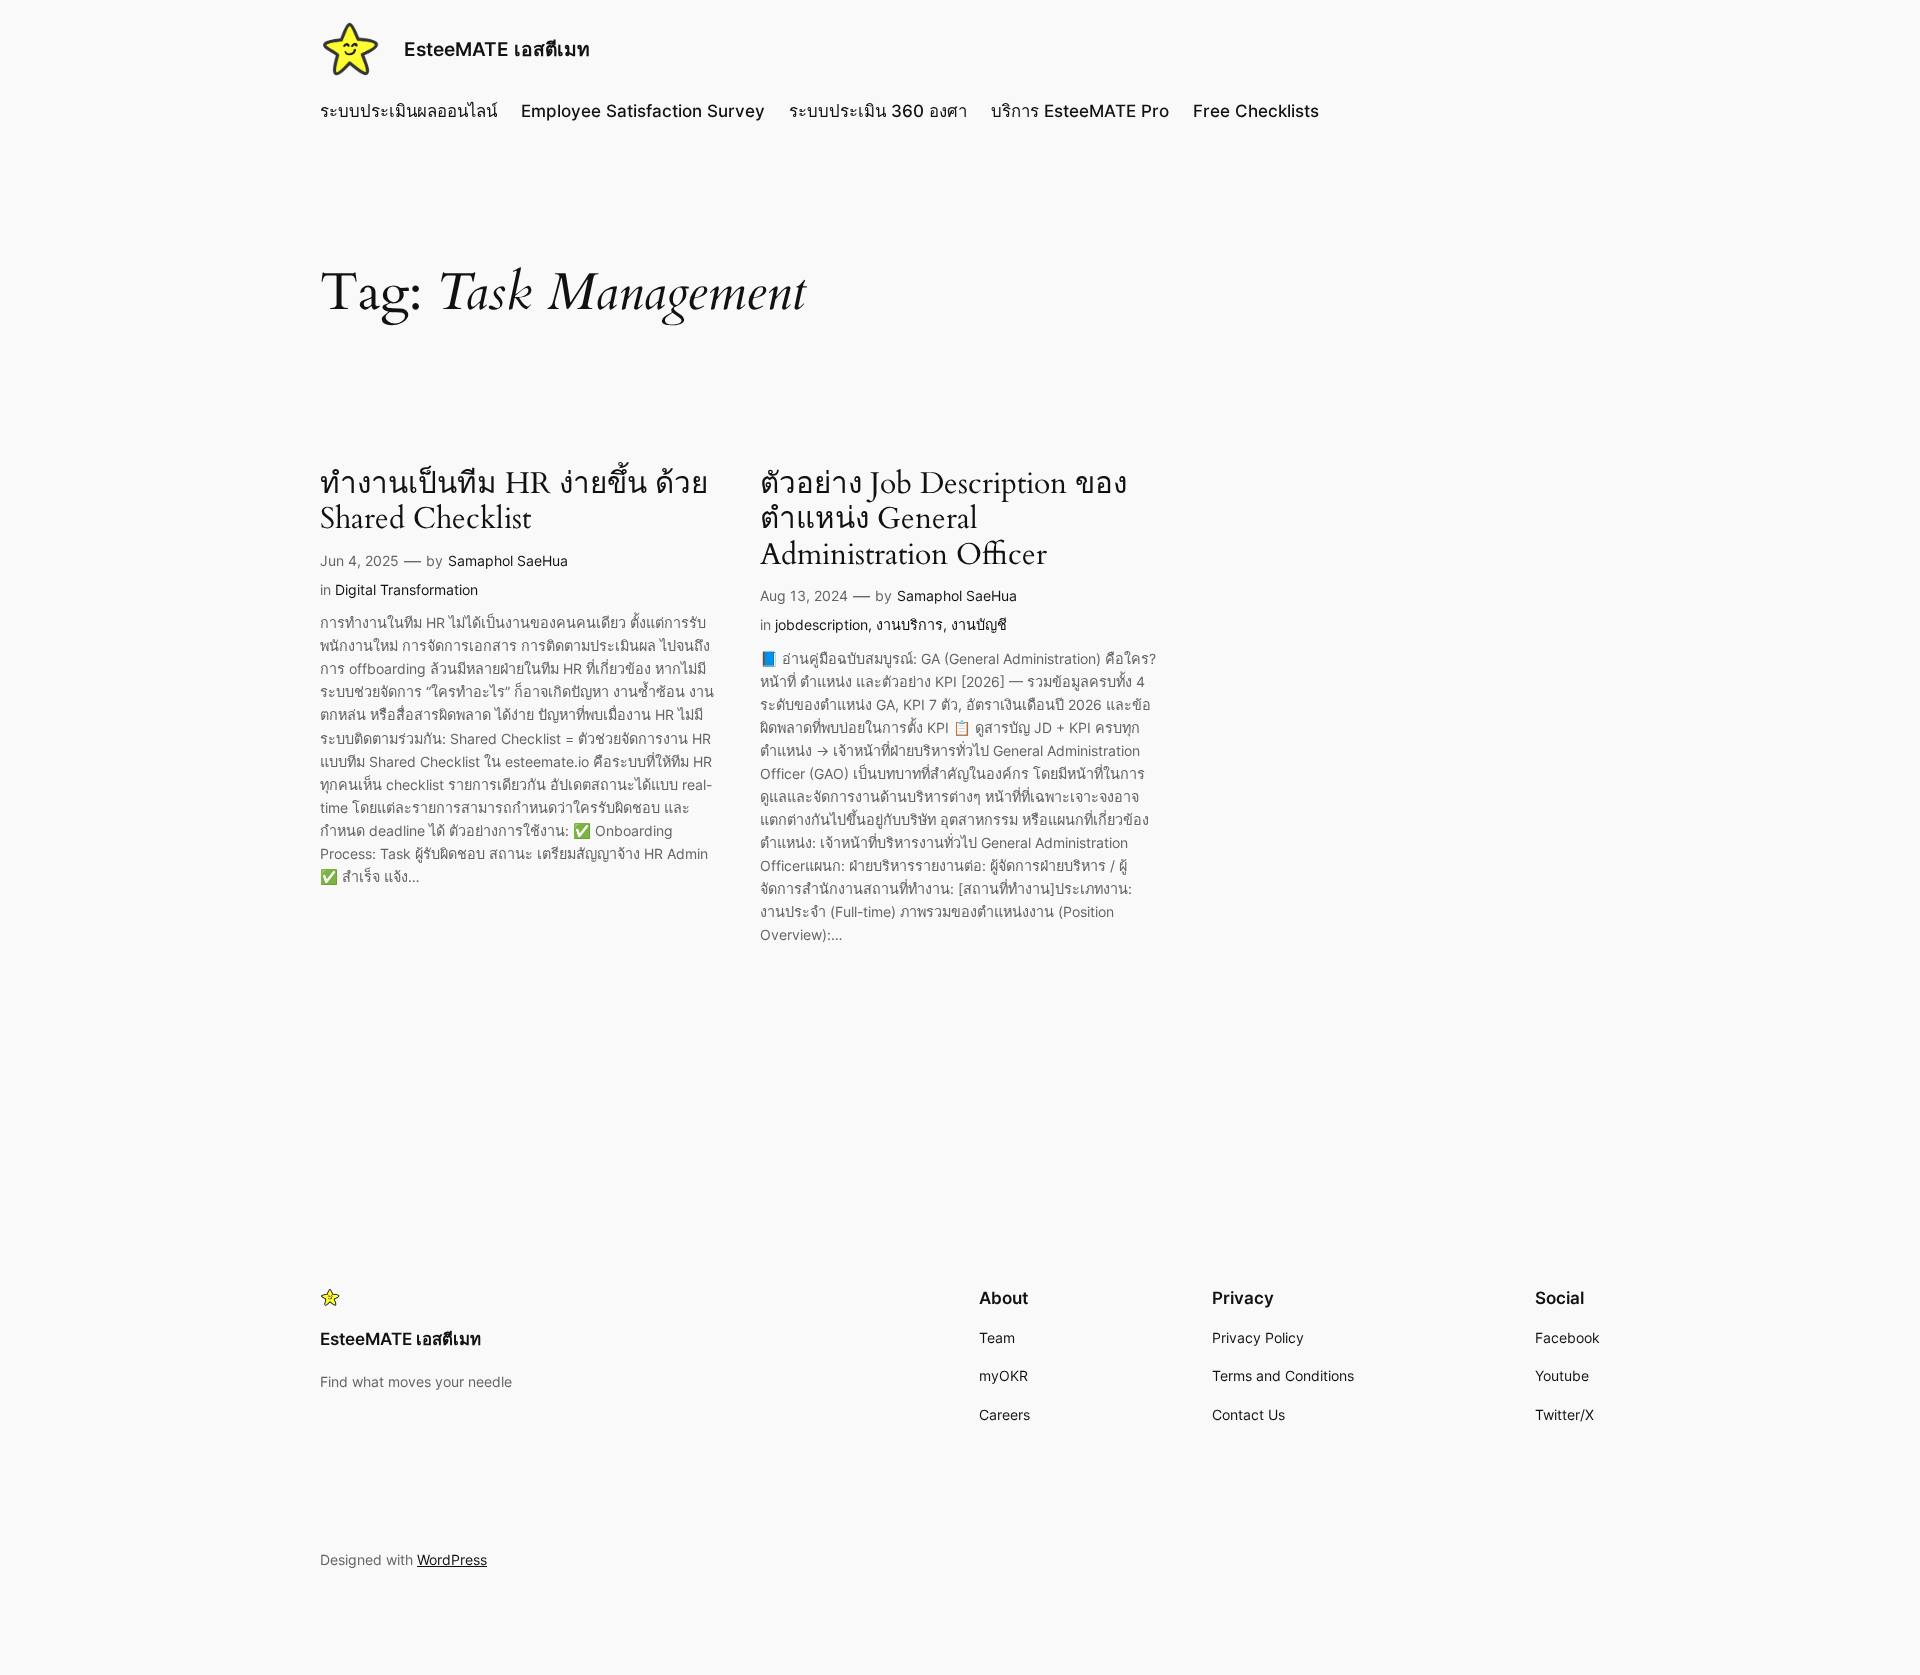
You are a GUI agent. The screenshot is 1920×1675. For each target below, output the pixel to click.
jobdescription (821, 624)
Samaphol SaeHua (508, 560)
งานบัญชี (979, 624)
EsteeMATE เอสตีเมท (497, 49)
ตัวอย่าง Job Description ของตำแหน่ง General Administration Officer (943, 520)
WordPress (452, 1559)
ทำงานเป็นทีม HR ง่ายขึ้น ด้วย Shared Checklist (514, 502)
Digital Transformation (406, 589)
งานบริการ (909, 624)
